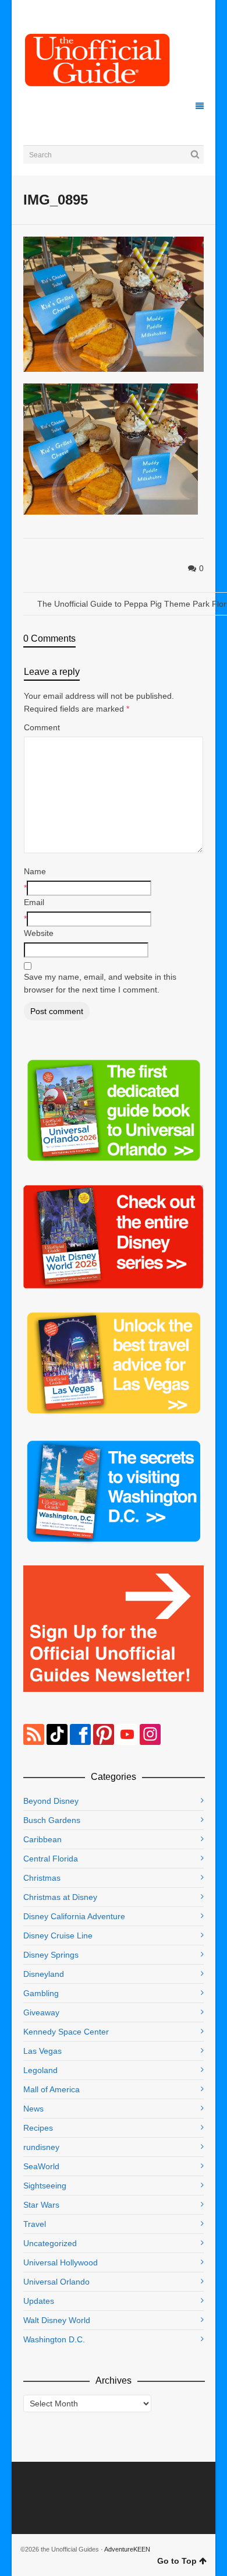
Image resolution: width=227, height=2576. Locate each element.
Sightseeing (45, 2186)
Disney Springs (51, 1955)
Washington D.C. (54, 2339)
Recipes (38, 2128)
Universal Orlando (56, 2282)
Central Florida (51, 1859)
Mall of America (52, 2089)
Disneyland (44, 1974)
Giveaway (41, 2012)
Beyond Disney (51, 1801)
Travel (35, 2224)
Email (34, 902)
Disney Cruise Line (58, 1935)
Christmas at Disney (60, 1897)
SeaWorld (41, 2166)
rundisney (41, 2147)
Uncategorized (50, 2243)
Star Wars (41, 2205)
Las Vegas (42, 2051)
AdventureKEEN (127, 2549)
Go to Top (177, 2561)
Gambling (41, 1993)
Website (39, 933)
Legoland (40, 2070)
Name (35, 871)
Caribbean (42, 1839)
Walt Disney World (57, 2320)
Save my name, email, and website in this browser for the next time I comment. (100, 983)
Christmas (42, 1878)
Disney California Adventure (74, 1916)
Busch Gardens (52, 1820)
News (33, 2109)
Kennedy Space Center (66, 2032)
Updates (39, 2301)
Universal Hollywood (61, 2262)
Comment (42, 727)
